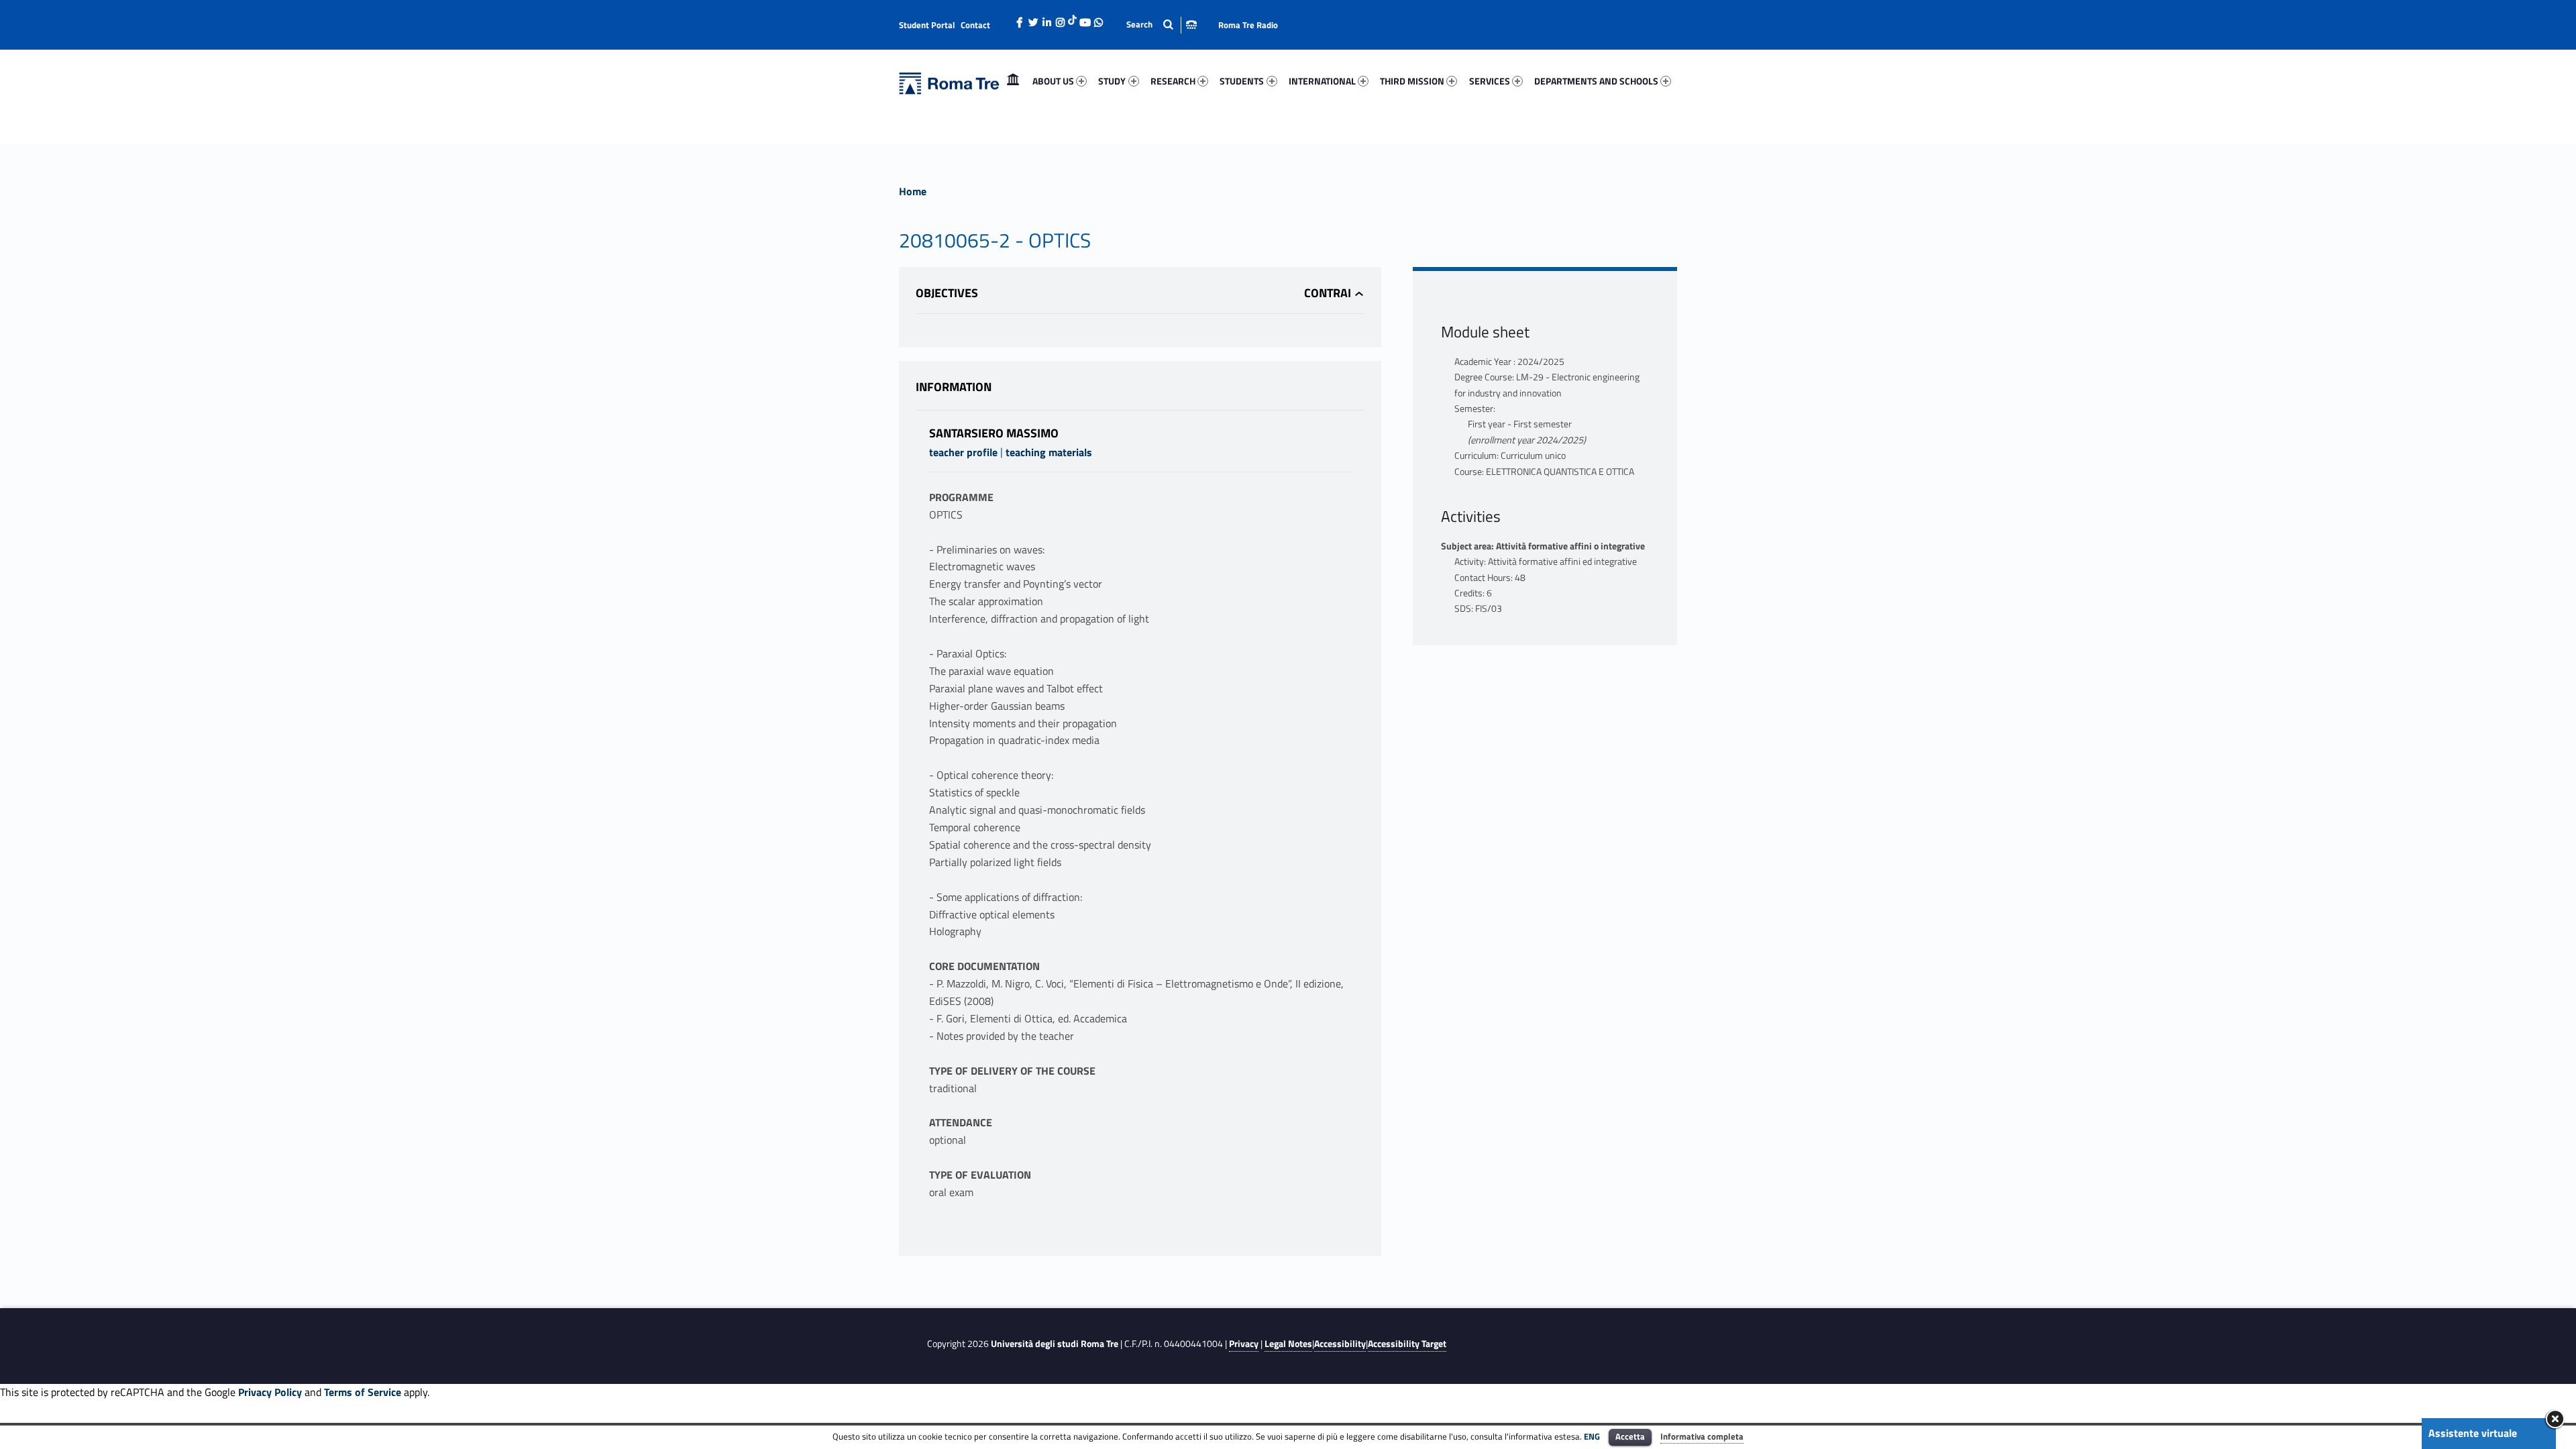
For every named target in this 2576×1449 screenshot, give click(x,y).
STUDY (1112, 81)
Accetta (1630, 1436)
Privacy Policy (270, 1392)
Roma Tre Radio (1248, 25)
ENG (1592, 1436)
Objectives (947, 293)
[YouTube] (1085, 19)
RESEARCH (1173, 81)
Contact (975, 25)
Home (1013, 81)
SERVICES (1490, 81)
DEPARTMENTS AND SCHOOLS (1596, 81)
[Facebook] (1020, 19)
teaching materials (1049, 452)
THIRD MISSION (1412, 81)
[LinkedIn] (1046, 19)
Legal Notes (1288, 1344)
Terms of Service (363, 1392)
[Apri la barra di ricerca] (1162, 24)
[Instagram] (1060, 19)
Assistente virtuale (2473, 1433)
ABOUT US (1053, 81)
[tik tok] (1072, 18)
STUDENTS (1242, 81)
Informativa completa (1702, 1436)
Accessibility (1340, 1344)
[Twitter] (1033, 19)
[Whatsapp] (1098, 19)
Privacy (1244, 1344)
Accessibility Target (1407, 1344)
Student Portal (927, 25)
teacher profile (963, 452)
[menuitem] (1013, 81)
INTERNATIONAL (1322, 81)
